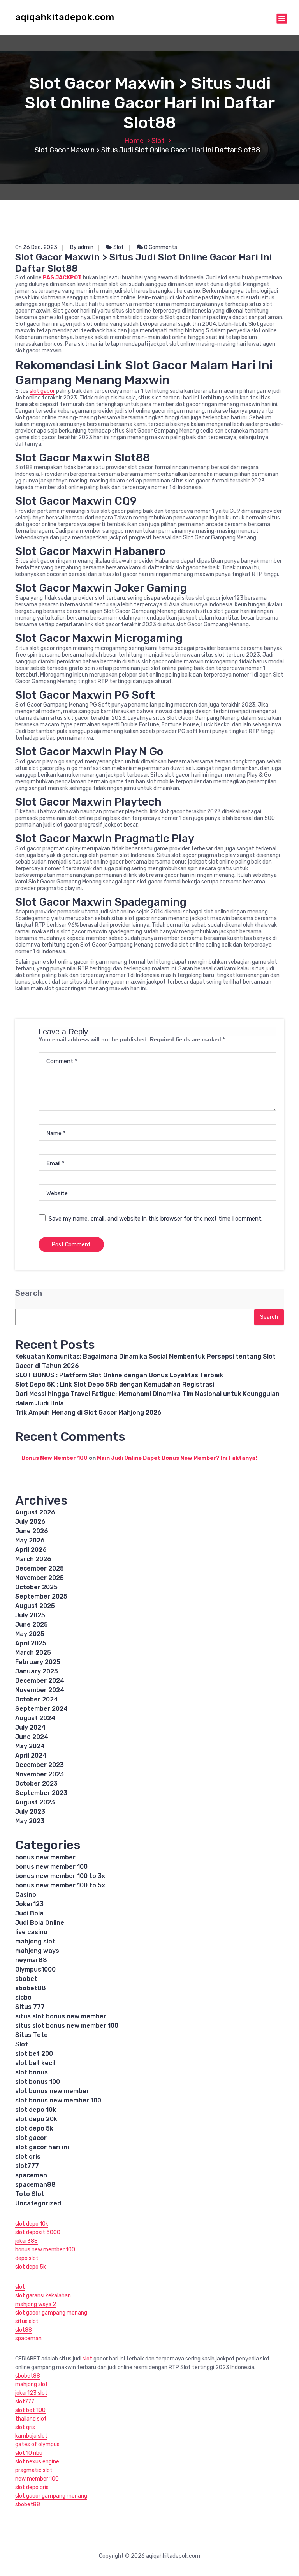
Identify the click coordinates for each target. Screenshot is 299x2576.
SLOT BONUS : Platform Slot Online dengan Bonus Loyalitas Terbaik (119, 1375)
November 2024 (40, 1690)
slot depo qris (32, 2487)
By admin (82, 247)
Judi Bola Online (40, 1923)
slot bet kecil (35, 2063)
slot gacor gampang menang (51, 2313)
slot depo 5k (34, 2128)
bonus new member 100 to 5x (60, 1885)
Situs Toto (32, 2035)
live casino (31, 1932)
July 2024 (30, 1727)
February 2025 (38, 1662)
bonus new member (45, 1857)
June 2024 (32, 1737)
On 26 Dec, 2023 (36, 247)
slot (20, 2287)
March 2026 (33, 1559)
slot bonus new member (52, 2091)
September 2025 (41, 1596)
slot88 (24, 2330)
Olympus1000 (35, 1969)
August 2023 (35, 1802)
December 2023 (40, 1765)
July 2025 (30, 1615)
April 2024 (31, 1755)
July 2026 (30, 1522)
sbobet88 (31, 1988)
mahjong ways (37, 1951)
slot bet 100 (30, 2410)
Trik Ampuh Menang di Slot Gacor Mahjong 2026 (88, 1413)
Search (29, 1293)
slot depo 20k (36, 2119)
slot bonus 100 (38, 2082)
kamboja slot (31, 2436)
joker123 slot (31, 2393)
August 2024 (35, 1718)
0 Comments (160, 247)
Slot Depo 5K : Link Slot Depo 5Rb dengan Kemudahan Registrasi (115, 1384)
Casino (26, 1895)
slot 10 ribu (29, 2453)
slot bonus (32, 2072)
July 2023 (30, 1812)
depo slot (27, 2258)
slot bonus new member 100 (58, 2100)
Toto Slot (30, 2194)
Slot (158, 141)
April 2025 (31, 1643)
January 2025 (37, 1671)
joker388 (26, 2241)
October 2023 (36, 1784)
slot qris (28, 2156)
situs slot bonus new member (61, 2016)
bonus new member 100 (51, 1867)
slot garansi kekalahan (43, 2296)
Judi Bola (29, 1913)
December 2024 (40, 1681)
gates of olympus (37, 2444)
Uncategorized (38, 2203)
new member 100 (37, 2479)
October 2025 (36, 1587)
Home (134, 141)
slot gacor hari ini (42, 2147)
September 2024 (41, 1709)
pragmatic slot (34, 2470)
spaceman (31, 2175)
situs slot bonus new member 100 (67, 2026)
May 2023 (30, 1821)
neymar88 (31, 1960)
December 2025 (40, 1568)
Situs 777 (30, 2007)
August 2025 (35, 1606)
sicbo (23, 1997)
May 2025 (30, 1634)
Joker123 (29, 1904)
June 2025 (32, 1625)
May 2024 (30, 1746)
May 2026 (30, 1540)
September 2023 (41, 1793)
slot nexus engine (37, 2462)
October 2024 (37, 1699)
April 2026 (31, 1550)
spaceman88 (35, 2185)
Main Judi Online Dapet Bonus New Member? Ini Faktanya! (177, 1458)
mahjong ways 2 (36, 2304)
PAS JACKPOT (62, 278)
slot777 (27, 2166)
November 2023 (40, 1774)
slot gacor (42, 391)
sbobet (26, 1979)
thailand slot (31, 2419)
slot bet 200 (34, 2054)
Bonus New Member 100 (55, 1458)
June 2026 (32, 1531)
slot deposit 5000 (38, 2232)
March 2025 (33, 1653)
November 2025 (40, 1578)
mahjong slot (35, 1941)
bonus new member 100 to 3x (60, 1876)
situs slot (27, 2321)
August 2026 (35, 1512)
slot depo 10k (36, 2110)
